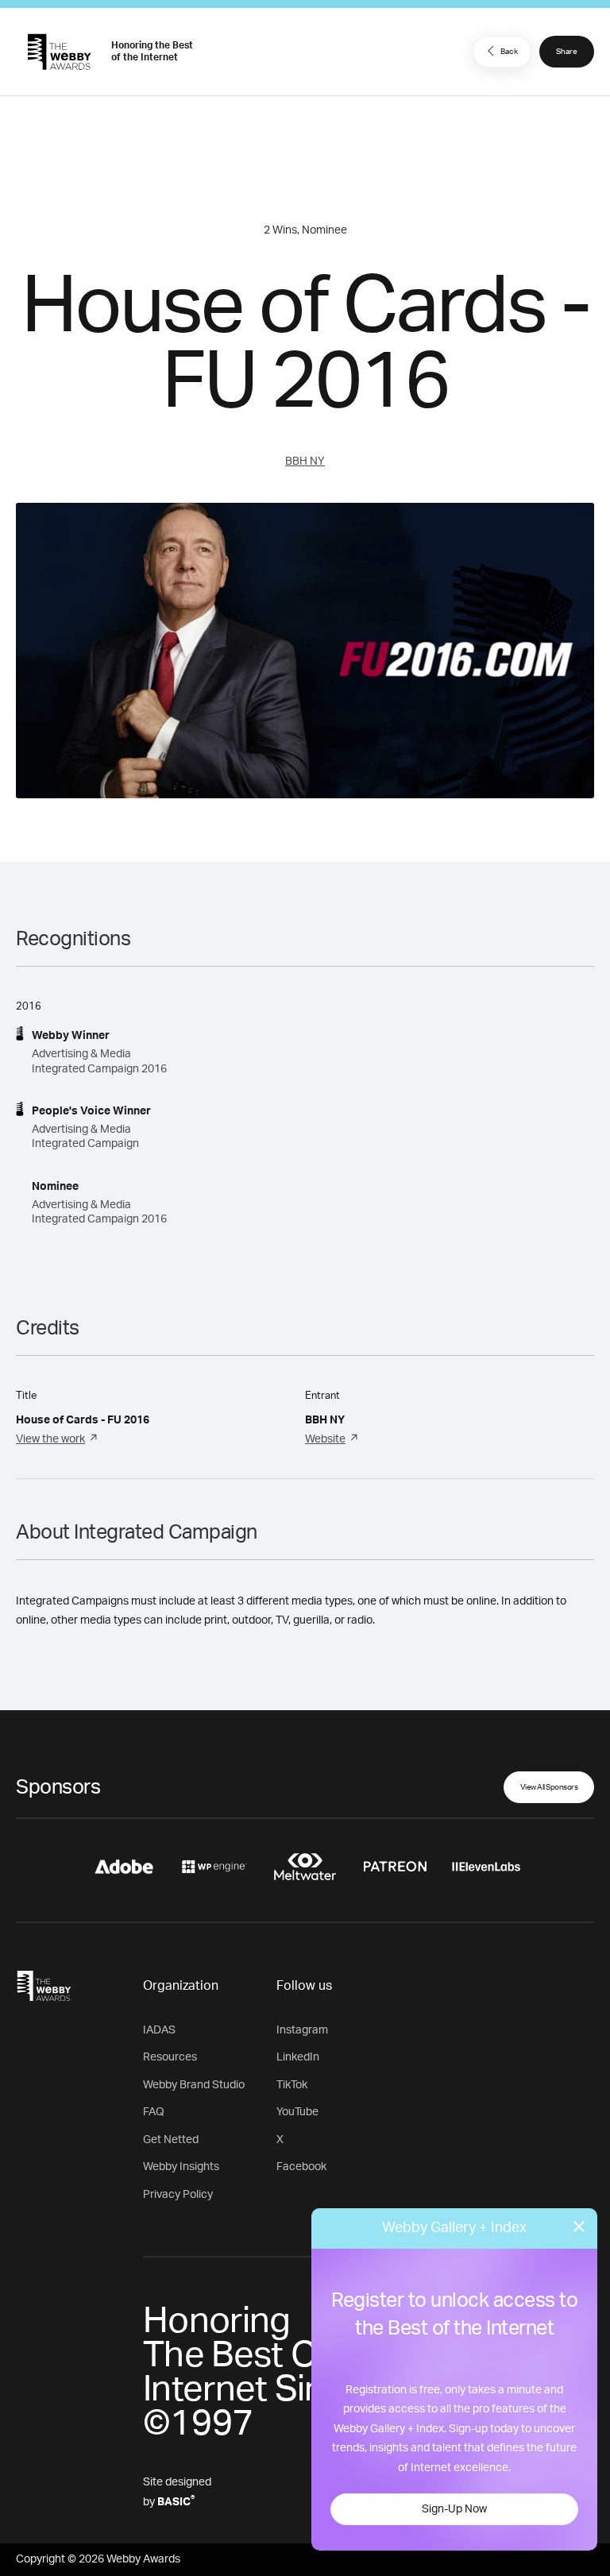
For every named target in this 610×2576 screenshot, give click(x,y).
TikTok (292, 2085)
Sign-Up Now (454, 2509)
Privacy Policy (178, 2195)
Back (509, 52)
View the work (50, 1439)
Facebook (301, 2167)
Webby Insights (181, 2167)
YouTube (297, 2112)
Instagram (302, 2030)
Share (567, 52)
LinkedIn (298, 2057)
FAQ (154, 2112)
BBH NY (305, 462)
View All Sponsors (549, 1787)
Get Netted (171, 2140)
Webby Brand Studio (194, 2085)
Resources (170, 2057)
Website (325, 1439)
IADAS (159, 2030)
